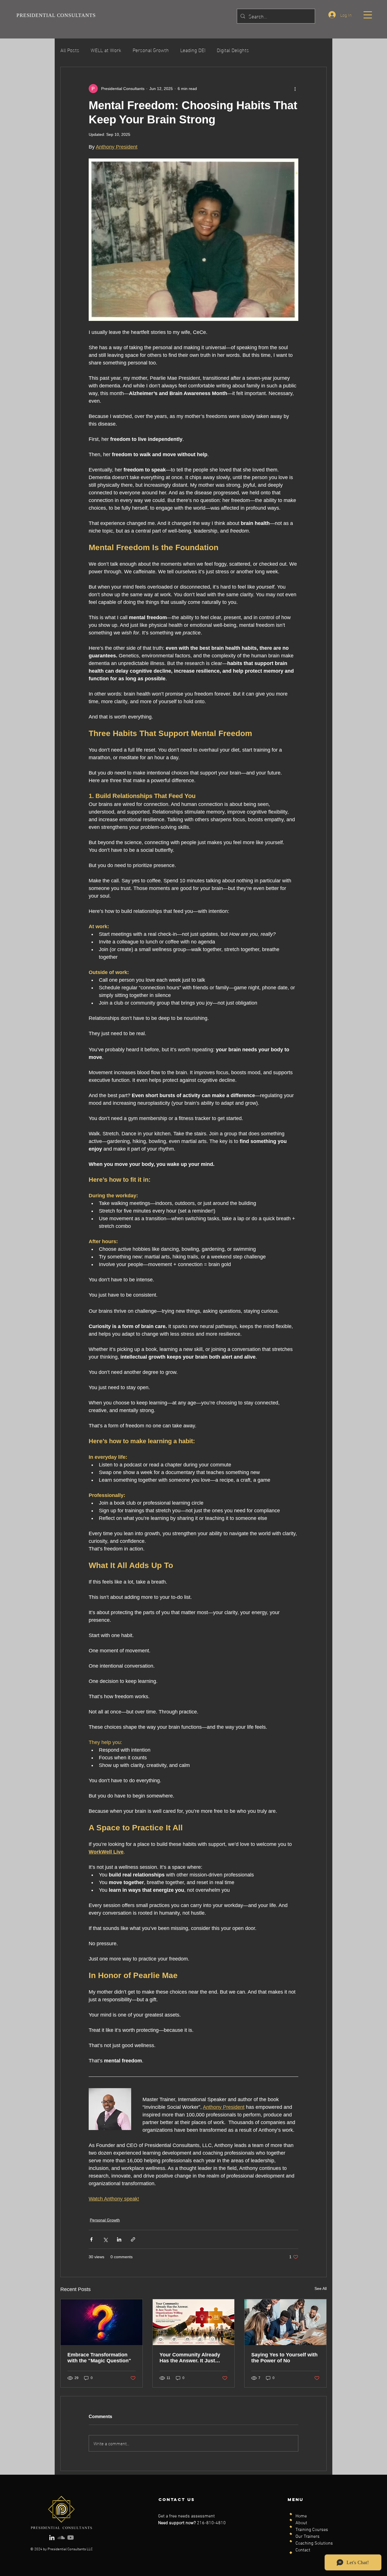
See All (321, 2288)
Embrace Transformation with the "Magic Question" (99, 2358)
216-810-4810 (211, 2523)
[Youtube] (71, 2538)
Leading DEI (193, 50)
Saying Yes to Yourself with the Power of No (284, 2358)
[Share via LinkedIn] (119, 2239)
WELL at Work (106, 50)
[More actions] (295, 89)
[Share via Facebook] (91, 2239)
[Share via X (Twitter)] (105, 2239)
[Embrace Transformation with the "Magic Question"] (102, 2322)
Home (301, 2516)
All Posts (70, 50)
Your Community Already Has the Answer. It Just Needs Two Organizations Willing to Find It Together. (191, 2358)
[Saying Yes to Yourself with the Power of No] (285, 2322)
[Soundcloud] (61, 2538)
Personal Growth (151, 50)
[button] (368, 15)
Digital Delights (233, 50)
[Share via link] (133, 2239)
